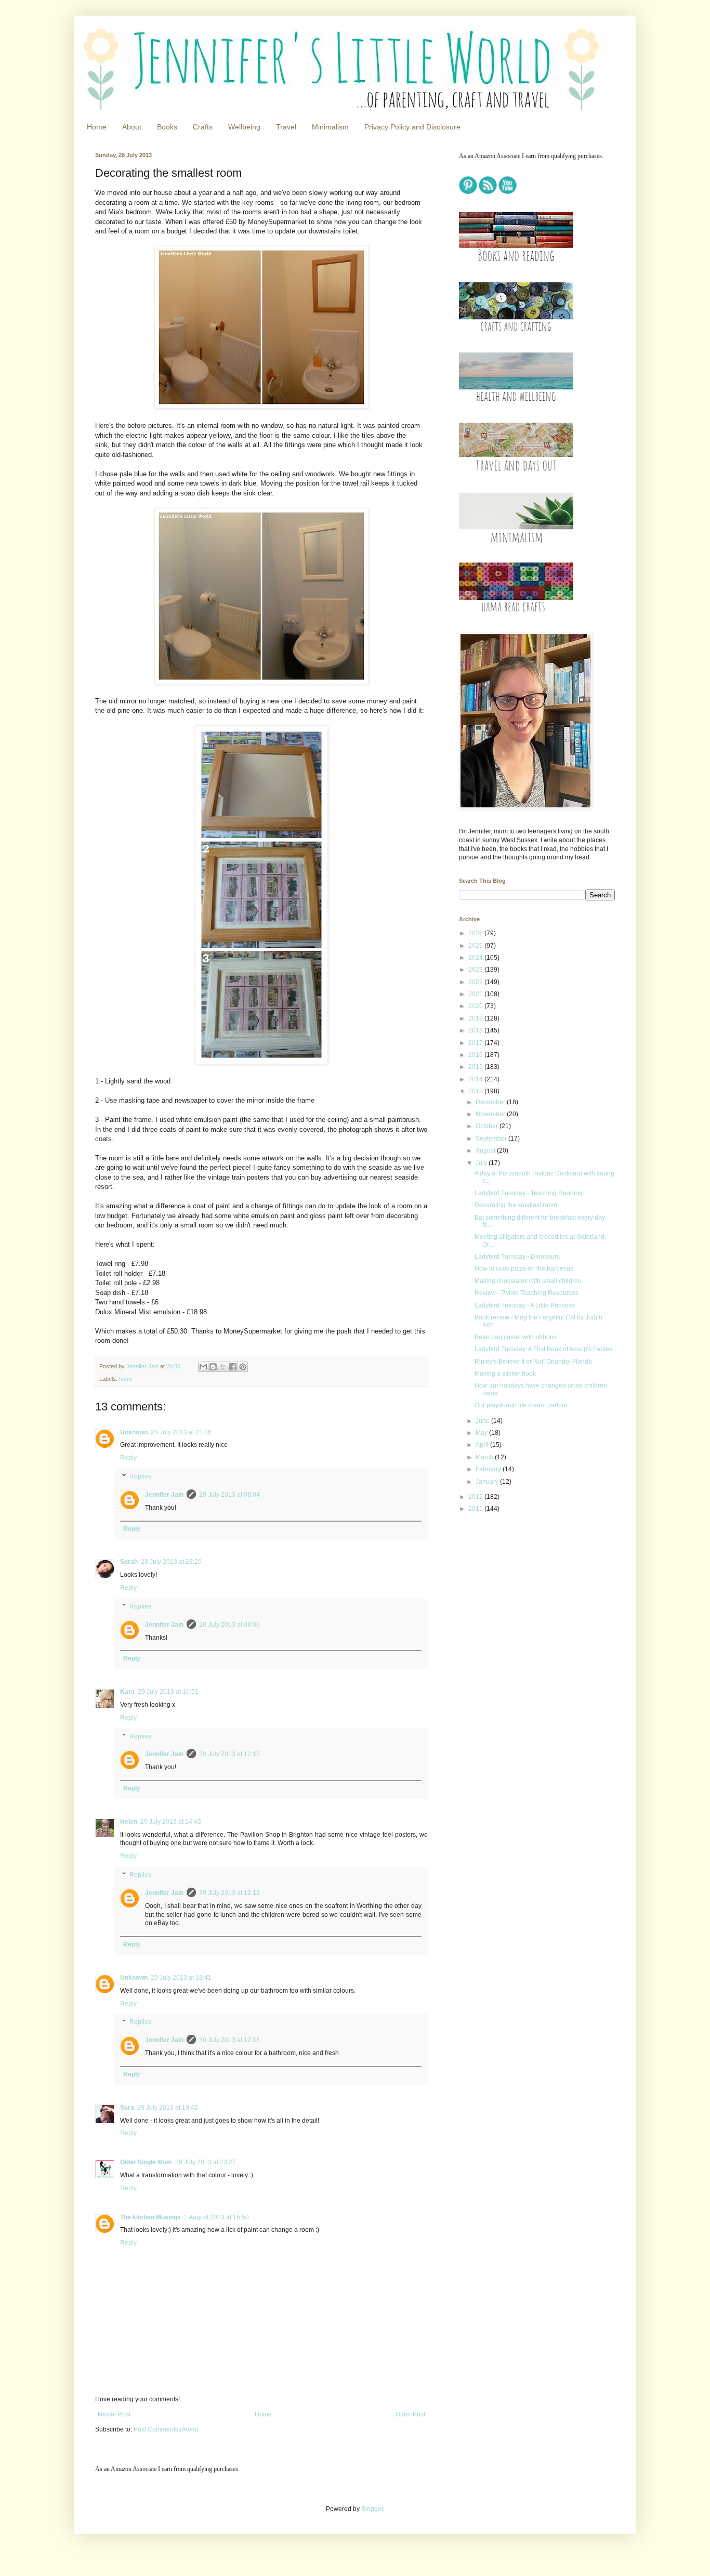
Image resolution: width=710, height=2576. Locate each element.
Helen (129, 1822)
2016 (476, 1055)
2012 (476, 1497)
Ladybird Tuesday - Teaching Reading (529, 1193)
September (492, 1139)
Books (167, 127)
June (483, 1421)
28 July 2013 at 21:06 (181, 1432)
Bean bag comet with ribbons (516, 1337)
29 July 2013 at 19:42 (168, 2108)
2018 (476, 1030)
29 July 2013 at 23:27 (206, 2162)
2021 (476, 994)
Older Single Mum (146, 2162)
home (126, 1379)
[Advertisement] (524, 1595)
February (489, 1469)
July (482, 1163)
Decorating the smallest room (516, 1205)
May (482, 1433)
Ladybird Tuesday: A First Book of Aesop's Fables (543, 1349)
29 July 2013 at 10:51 (168, 1692)
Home (97, 127)
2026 (476, 933)
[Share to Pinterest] (243, 1367)
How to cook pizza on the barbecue (524, 1269)
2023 (476, 970)
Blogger (372, 2509)
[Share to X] (223, 1367)
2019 (476, 1018)
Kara (127, 1692)
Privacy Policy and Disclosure (412, 127)
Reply (128, 1458)
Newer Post (114, 2414)
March (485, 1457)
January (488, 1482)
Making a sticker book (505, 1374)
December (491, 1102)
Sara (127, 2108)
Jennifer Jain (164, 1495)
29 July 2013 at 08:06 (229, 1625)
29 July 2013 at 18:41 (181, 1978)
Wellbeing (244, 127)
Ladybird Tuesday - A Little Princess (525, 1305)
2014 (476, 1079)
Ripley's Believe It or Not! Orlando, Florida (533, 1362)
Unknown (134, 1432)
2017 (476, 1043)
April (483, 1445)
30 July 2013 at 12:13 (229, 2040)
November (491, 1114)
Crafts (203, 127)
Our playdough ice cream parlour (521, 1405)
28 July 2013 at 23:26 (171, 1562)
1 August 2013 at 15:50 (216, 2217)
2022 (476, 982)
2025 (476, 946)
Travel (286, 127)
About (132, 127)
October (488, 1126)
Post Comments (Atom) (166, 2429)
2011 (476, 1509)
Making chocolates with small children (528, 1281)
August (486, 1150)
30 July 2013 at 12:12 (229, 1754)
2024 (476, 958)
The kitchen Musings (150, 2217)
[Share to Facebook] (233, 1367)
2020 (476, 1006)
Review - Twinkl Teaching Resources (527, 1293)
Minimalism (330, 127)
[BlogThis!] (213, 1367)
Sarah (129, 1562)
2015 (476, 1067)
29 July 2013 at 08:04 (229, 1495)
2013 (476, 1091)
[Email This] (203, 1367)
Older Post (410, 2414)
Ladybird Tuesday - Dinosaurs (517, 1257)
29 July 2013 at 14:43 (171, 1822)
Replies (140, 1476)
